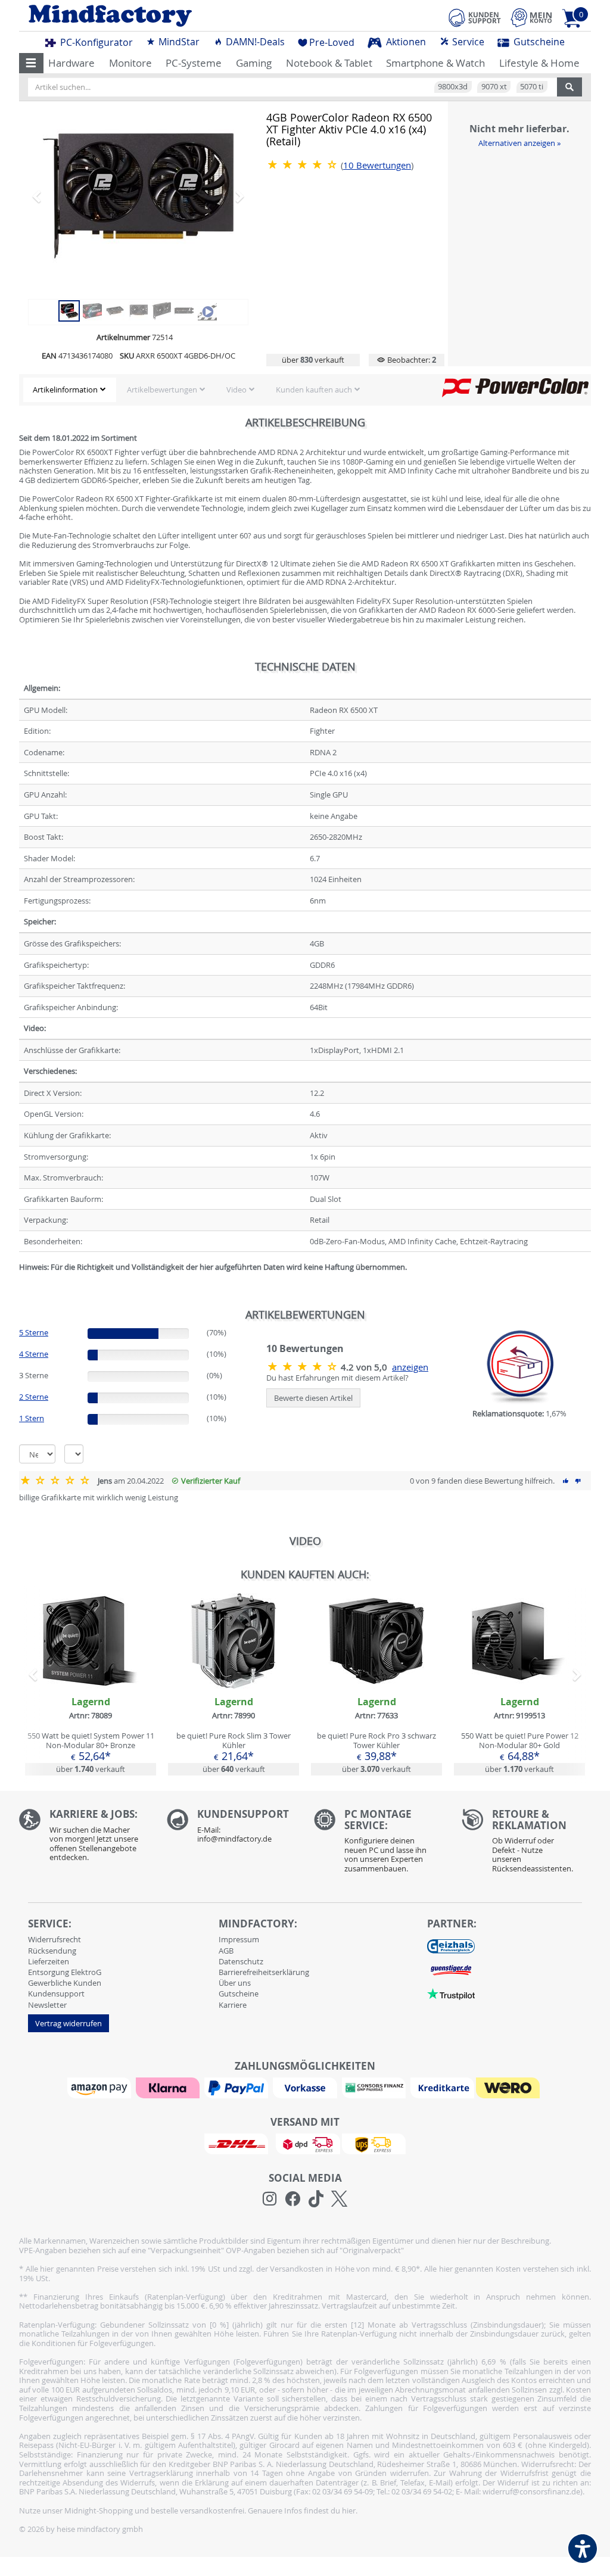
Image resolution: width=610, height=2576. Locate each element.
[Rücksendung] (527, 1844)
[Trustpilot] (451, 1993)
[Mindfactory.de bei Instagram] (270, 2199)
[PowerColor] (515, 387)
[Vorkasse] (306, 2087)
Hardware (71, 63)
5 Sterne (34, 1332)
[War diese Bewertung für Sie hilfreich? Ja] (566, 1481)
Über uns (235, 1983)
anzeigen (410, 1367)
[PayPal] (238, 2087)
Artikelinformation (65, 390)
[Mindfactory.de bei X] (339, 2199)
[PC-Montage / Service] (379, 1844)
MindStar (178, 42)
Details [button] (91, 1668)
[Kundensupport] (475, 16)
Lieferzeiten (49, 1961)
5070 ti (532, 86)
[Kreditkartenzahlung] (442, 2087)
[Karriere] (84, 1838)
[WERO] (509, 2087)
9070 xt (494, 86)
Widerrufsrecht (55, 1939)
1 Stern (32, 1418)
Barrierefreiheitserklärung (264, 1972)
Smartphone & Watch (435, 63)
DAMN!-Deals (254, 42)
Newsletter (47, 2005)
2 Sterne (34, 1397)
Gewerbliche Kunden (65, 1983)
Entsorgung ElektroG (65, 1972)
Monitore (130, 63)
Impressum (239, 1939)
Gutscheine (538, 42)
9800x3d (453, 86)
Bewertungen (377, 165)
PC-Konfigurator (95, 42)
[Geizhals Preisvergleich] (451, 1946)
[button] (31, 63)
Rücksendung (52, 1951)
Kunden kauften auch (314, 390)
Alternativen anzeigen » (519, 143)
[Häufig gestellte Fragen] (232, 1829)
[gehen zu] (20, 1282)
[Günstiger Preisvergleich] (451, 1970)
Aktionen (405, 42)
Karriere (233, 2005)
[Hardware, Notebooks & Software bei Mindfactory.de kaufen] (158, 16)
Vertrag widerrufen (69, 2023)
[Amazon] (101, 2087)
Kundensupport (56, 1993)
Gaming (254, 63)
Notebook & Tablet (329, 63)
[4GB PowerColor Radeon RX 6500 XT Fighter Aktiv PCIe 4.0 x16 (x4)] (138, 196)
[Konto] (531, 18)
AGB (226, 1951)
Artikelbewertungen (162, 390)
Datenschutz (241, 1961)
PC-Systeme (194, 63)
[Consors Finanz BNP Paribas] (375, 2087)
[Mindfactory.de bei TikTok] (316, 2199)
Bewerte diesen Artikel (313, 1398)
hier (349, 2510)
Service (467, 42)
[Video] (207, 310)
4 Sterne (34, 1354)
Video (236, 390)
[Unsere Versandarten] (305, 2143)
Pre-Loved (332, 42)
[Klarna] (169, 2087)
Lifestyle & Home (539, 63)
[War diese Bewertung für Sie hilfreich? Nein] (578, 1481)
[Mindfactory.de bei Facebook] (293, 2199)
